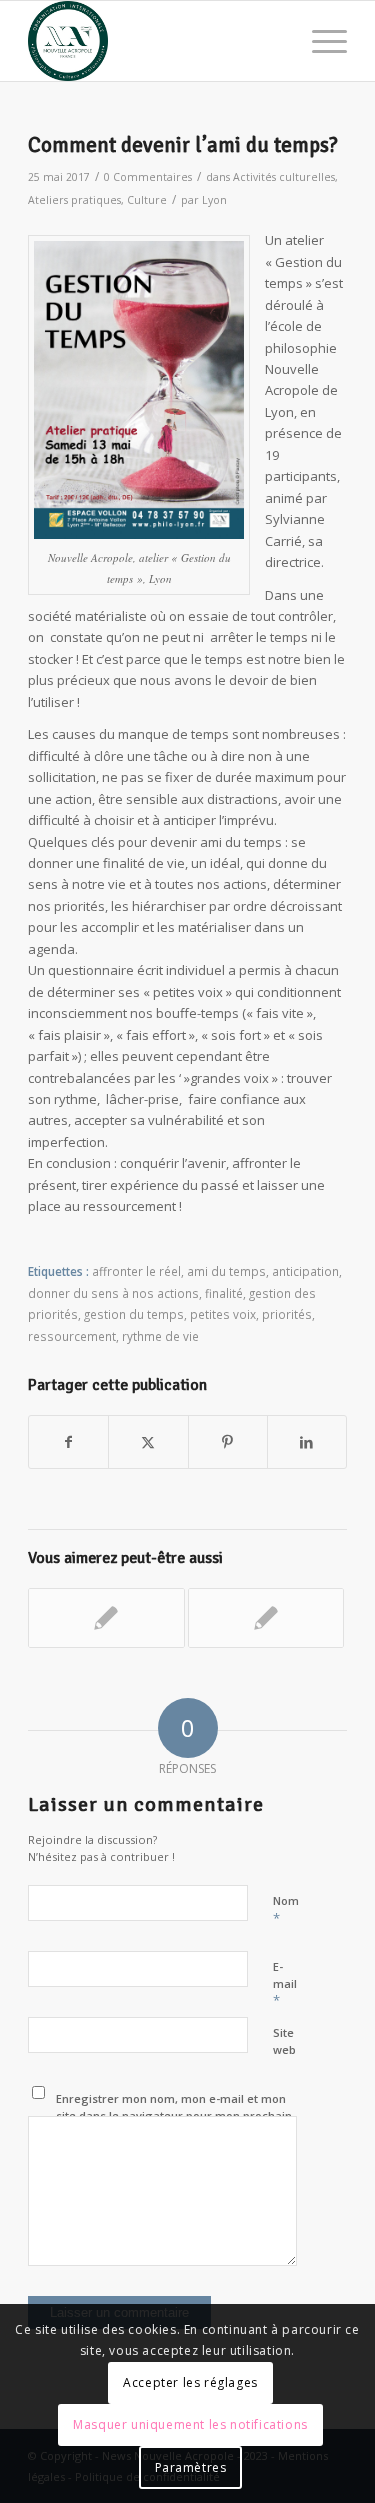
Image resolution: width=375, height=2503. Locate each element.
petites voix (223, 1314)
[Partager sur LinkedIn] (307, 1442)
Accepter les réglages (190, 2382)
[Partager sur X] (148, 1442)
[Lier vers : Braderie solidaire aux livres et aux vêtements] (106, 1618)
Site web (284, 2041)
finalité (224, 1293)
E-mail (285, 1984)
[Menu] (319, 41)
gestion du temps (134, 1314)
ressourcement (72, 1336)
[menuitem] (319, 41)
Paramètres (191, 2467)
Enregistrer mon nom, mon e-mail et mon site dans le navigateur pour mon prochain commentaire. (174, 2115)
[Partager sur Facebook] (68, 1442)
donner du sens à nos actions (113, 1293)
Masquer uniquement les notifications (190, 2424)
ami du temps (226, 1271)
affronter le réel (136, 1271)
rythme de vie (160, 1336)
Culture (147, 200)
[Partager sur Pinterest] (228, 1442)
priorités (287, 1314)
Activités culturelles (284, 177)
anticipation (305, 1271)
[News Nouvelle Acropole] (155, 41)
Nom (286, 1910)
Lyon (214, 200)
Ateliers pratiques (74, 200)
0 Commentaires (148, 177)
